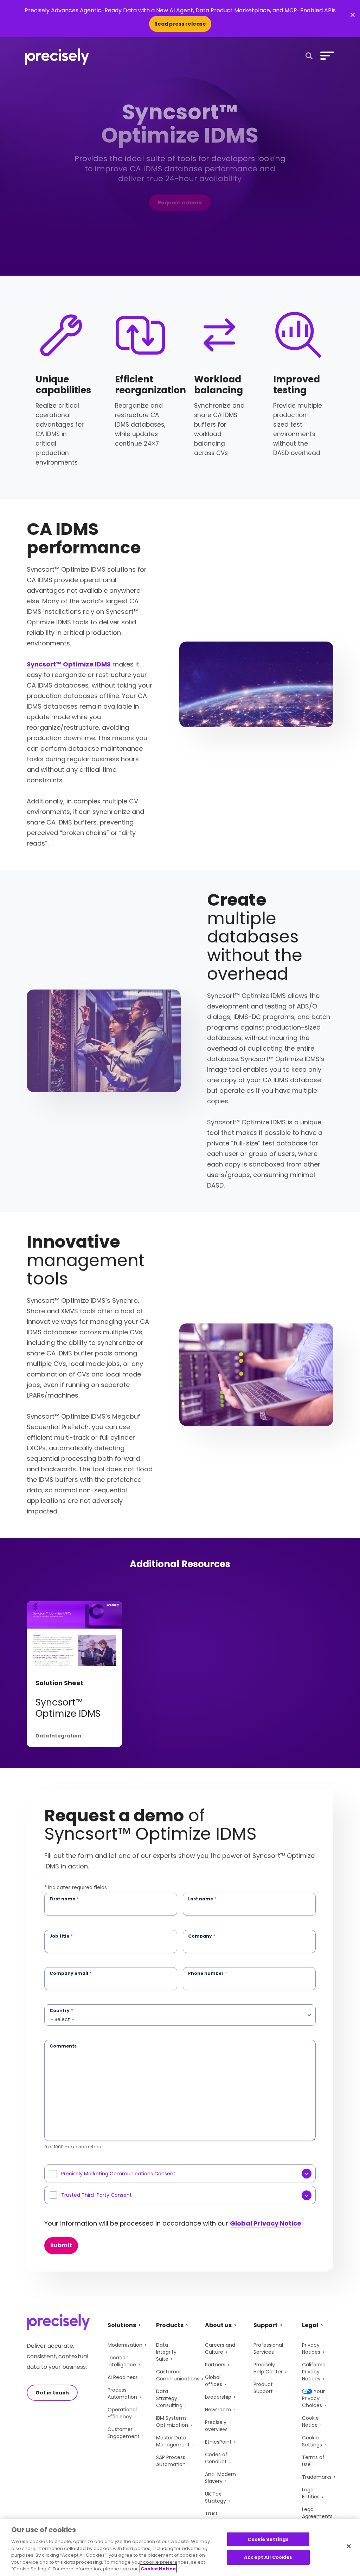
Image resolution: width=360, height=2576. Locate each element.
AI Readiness (123, 2377)
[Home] (57, 57)
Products (170, 2325)
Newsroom (218, 2410)
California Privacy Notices (314, 2372)
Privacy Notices (311, 2348)
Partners (215, 2365)
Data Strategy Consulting (169, 2398)
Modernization (125, 2345)
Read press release (180, 24)
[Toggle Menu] (326, 55)
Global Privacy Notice (266, 2223)
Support (266, 2325)
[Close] (349, 2546)
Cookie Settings (312, 2441)
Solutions (122, 2325)
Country (61, 2011)
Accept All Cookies (268, 2557)
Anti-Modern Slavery (220, 2478)
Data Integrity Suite (166, 2352)
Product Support (263, 2388)
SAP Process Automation (171, 2461)
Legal (310, 2325)
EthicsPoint (218, 2442)
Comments (63, 2046)
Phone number (208, 1973)
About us (218, 2325)
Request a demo (180, 203)
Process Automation (122, 2393)
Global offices (214, 2381)
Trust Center (214, 2517)
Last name (202, 1899)
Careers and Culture (220, 2348)
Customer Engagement (124, 2433)
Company (202, 1936)
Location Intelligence (122, 2361)
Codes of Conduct (216, 2458)
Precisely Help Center (268, 2368)
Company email (71, 1973)
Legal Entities (311, 2493)
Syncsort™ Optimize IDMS (69, 664)
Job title (61, 1936)
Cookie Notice (310, 2421)
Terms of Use (313, 2461)
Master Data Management (173, 2441)
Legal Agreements (317, 2513)
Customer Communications (178, 2375)
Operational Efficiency (122, 2413)
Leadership (218, 2397)
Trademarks (317, 2477)
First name (64, 1899)
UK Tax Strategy (216, 2497)
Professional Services (268, 2348)
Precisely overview (216, 2426)
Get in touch (52, 2393)
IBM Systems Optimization (172, 2421)
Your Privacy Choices (313, 2398)
